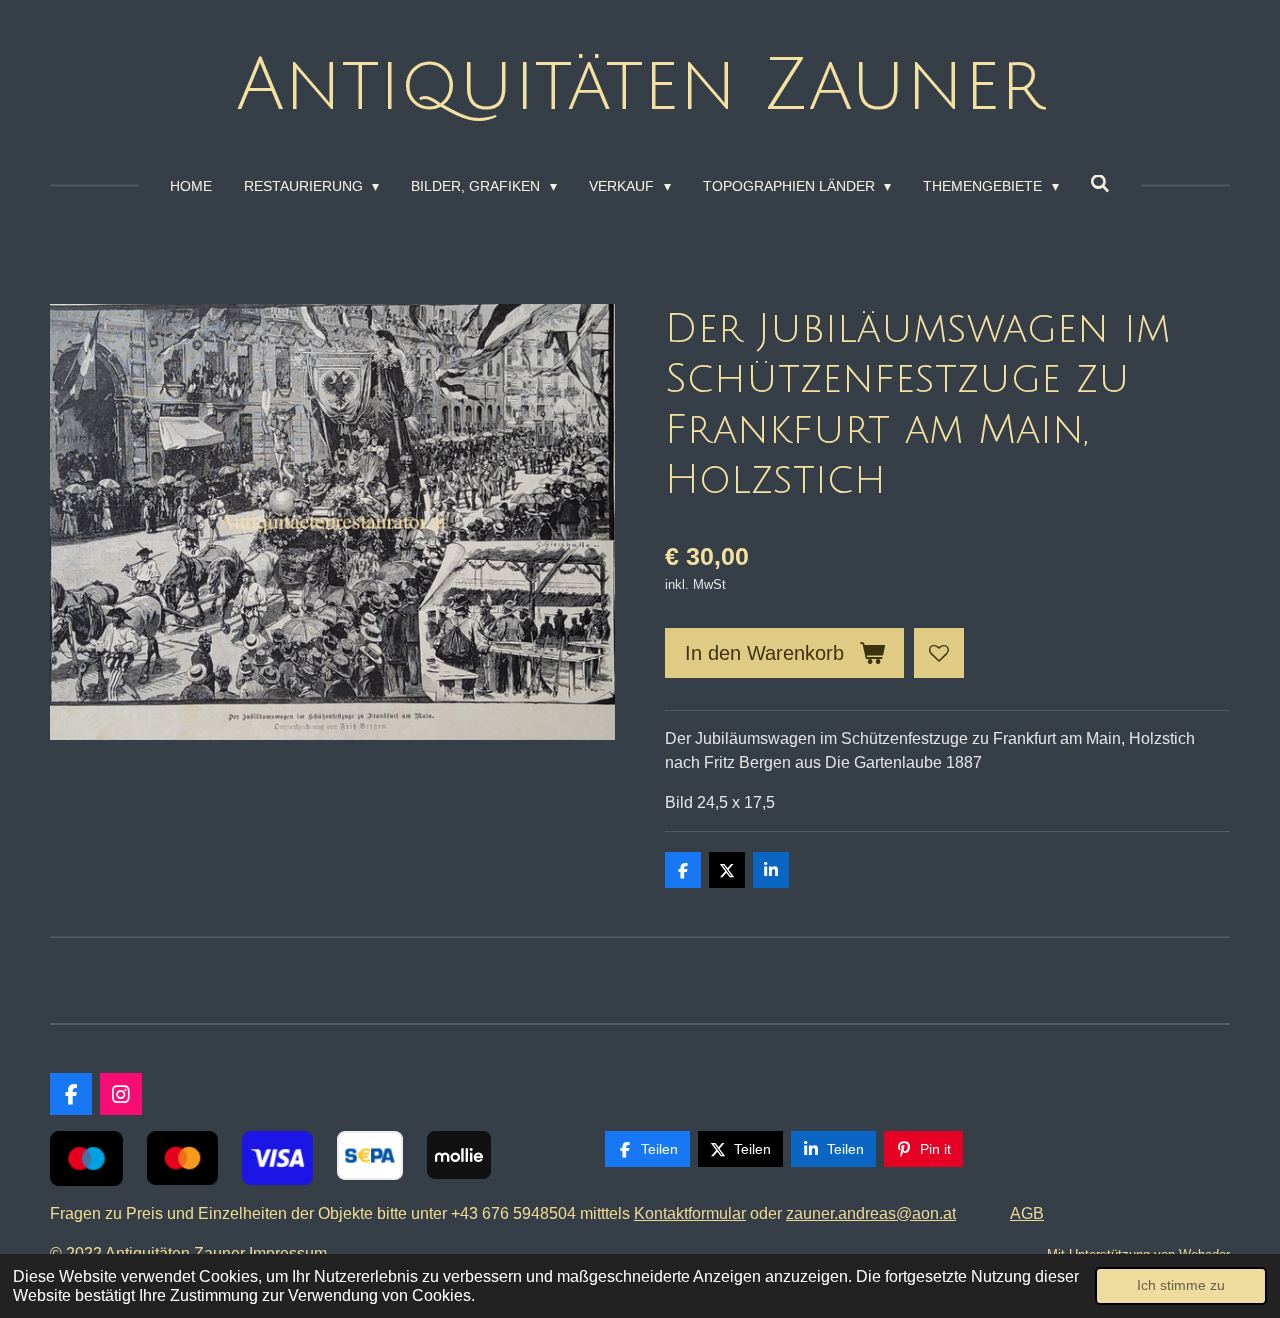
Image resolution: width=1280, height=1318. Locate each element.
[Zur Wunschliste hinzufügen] (939, 653)
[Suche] (1101, 184)
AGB (1027, 1213)
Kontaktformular (690, 1213)
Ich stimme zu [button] (1181, 1285)
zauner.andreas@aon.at (871, 1213)
